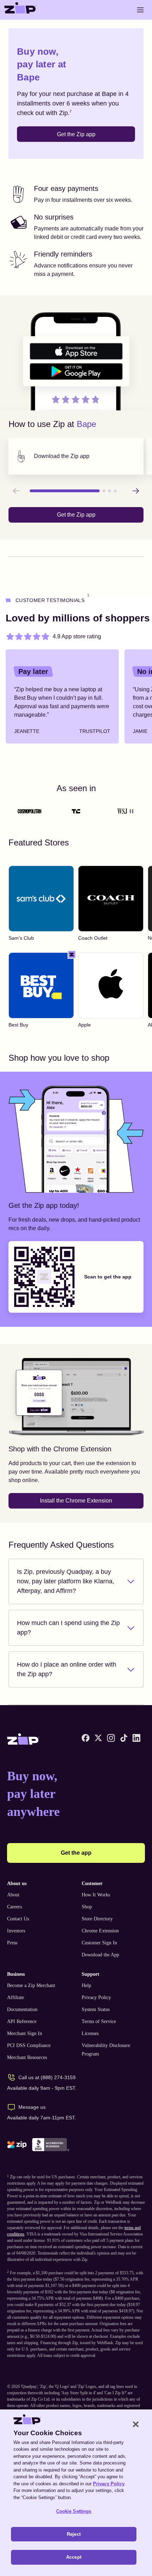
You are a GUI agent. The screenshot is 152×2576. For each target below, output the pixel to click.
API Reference (22, 2021)
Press (12, 1943)
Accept (74, 2557)
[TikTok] (124, 1738)
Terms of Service (99, 2021)
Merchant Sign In (25, 2033)
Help (86, 1985)
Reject (74, 2534)
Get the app (76, 1853)
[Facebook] (86, 1738)
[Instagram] (111, 1738)
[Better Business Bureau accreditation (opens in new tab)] (51, 2145)
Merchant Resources (27, 2057)
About (13, 1895)
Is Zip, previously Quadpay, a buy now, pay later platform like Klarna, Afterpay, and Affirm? (66, 1581)
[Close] (136, 2424)
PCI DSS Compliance (29, 2045)
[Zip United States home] (21, 10)
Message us (32, 2107)
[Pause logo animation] (131, 811)
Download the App (100, 1955)
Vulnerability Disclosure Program (106, 2050)
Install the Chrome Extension (76, 1501)
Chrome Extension (100, 1931)
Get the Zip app (76, 134)
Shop (87, 1907)
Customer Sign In (99, 1943)
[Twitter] (98, 1738)
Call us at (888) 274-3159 (47, 2077)
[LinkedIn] (136, 1738)
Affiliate (16, 1997)
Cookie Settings (74, 2511)
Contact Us (18, 1919)
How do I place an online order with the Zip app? (67, 1669)
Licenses (90, 2033)
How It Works (96, 1895)
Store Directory (97, 1919)
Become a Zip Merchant (31, 1985)
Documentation (22, 2009)
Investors (16, 1931)
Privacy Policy (96, 1997)
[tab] (76, 456)
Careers (14, 1907)
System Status (96, 2009)
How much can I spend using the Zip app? (68, 1628)
